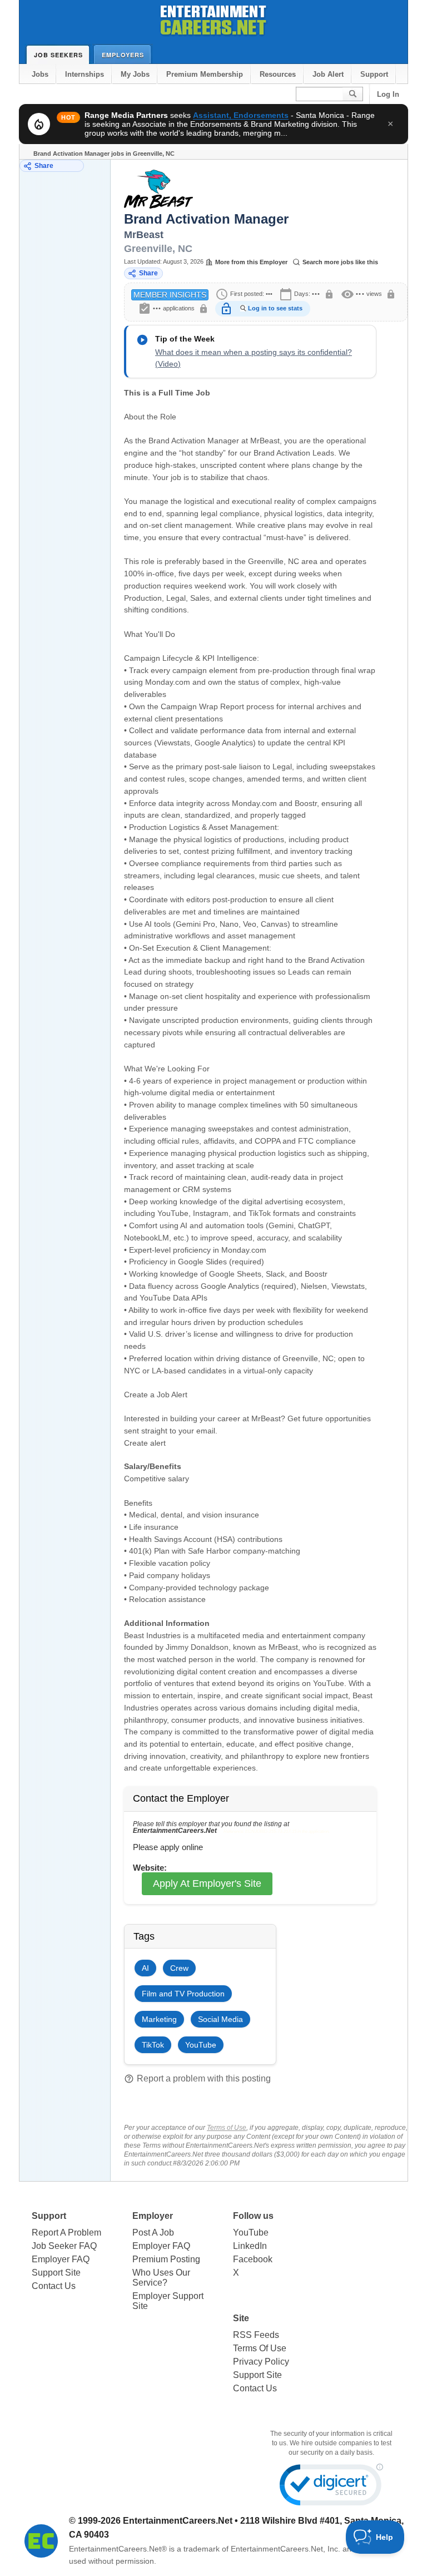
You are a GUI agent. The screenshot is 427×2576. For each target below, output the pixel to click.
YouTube (201, 2045)
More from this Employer (251, 262)
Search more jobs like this (340, 262)
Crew (179, 1968)
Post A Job (153, 2233)
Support (374, 74)
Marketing (159, 2019)
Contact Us (54, 2286)
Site (241, 2318)
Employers (123, 55)
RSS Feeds (256, 2335)
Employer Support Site (168, 2301)
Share (44, 166)
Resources (278, 74)
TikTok (153, 2045)
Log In (388, 94)
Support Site (56, 2273)
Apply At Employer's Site (207, 1883)
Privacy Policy (261, 2362)
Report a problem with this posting (197, 2079)
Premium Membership (205, 74)
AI (145, 1968)
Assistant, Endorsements (241, 115)
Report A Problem (66, 2233)
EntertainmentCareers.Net (178, 2521)
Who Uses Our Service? (161, 2278)
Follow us (253, 2216)
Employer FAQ (61, 2259)
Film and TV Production (183, 1994)
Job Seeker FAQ (64, 2246)
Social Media (220, 2019)
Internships (85, 74)
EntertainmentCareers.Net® (118, 2549)
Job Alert (328, 74)
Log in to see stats (275, 308)
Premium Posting (166, 2259)
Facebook (253, 2259)
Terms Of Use (260, 2348)
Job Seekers (58, 55)
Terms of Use (227, 2128)
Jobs (40, 74)
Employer (153, 2216)
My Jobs (135, 74)
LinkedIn (250, 2246)
